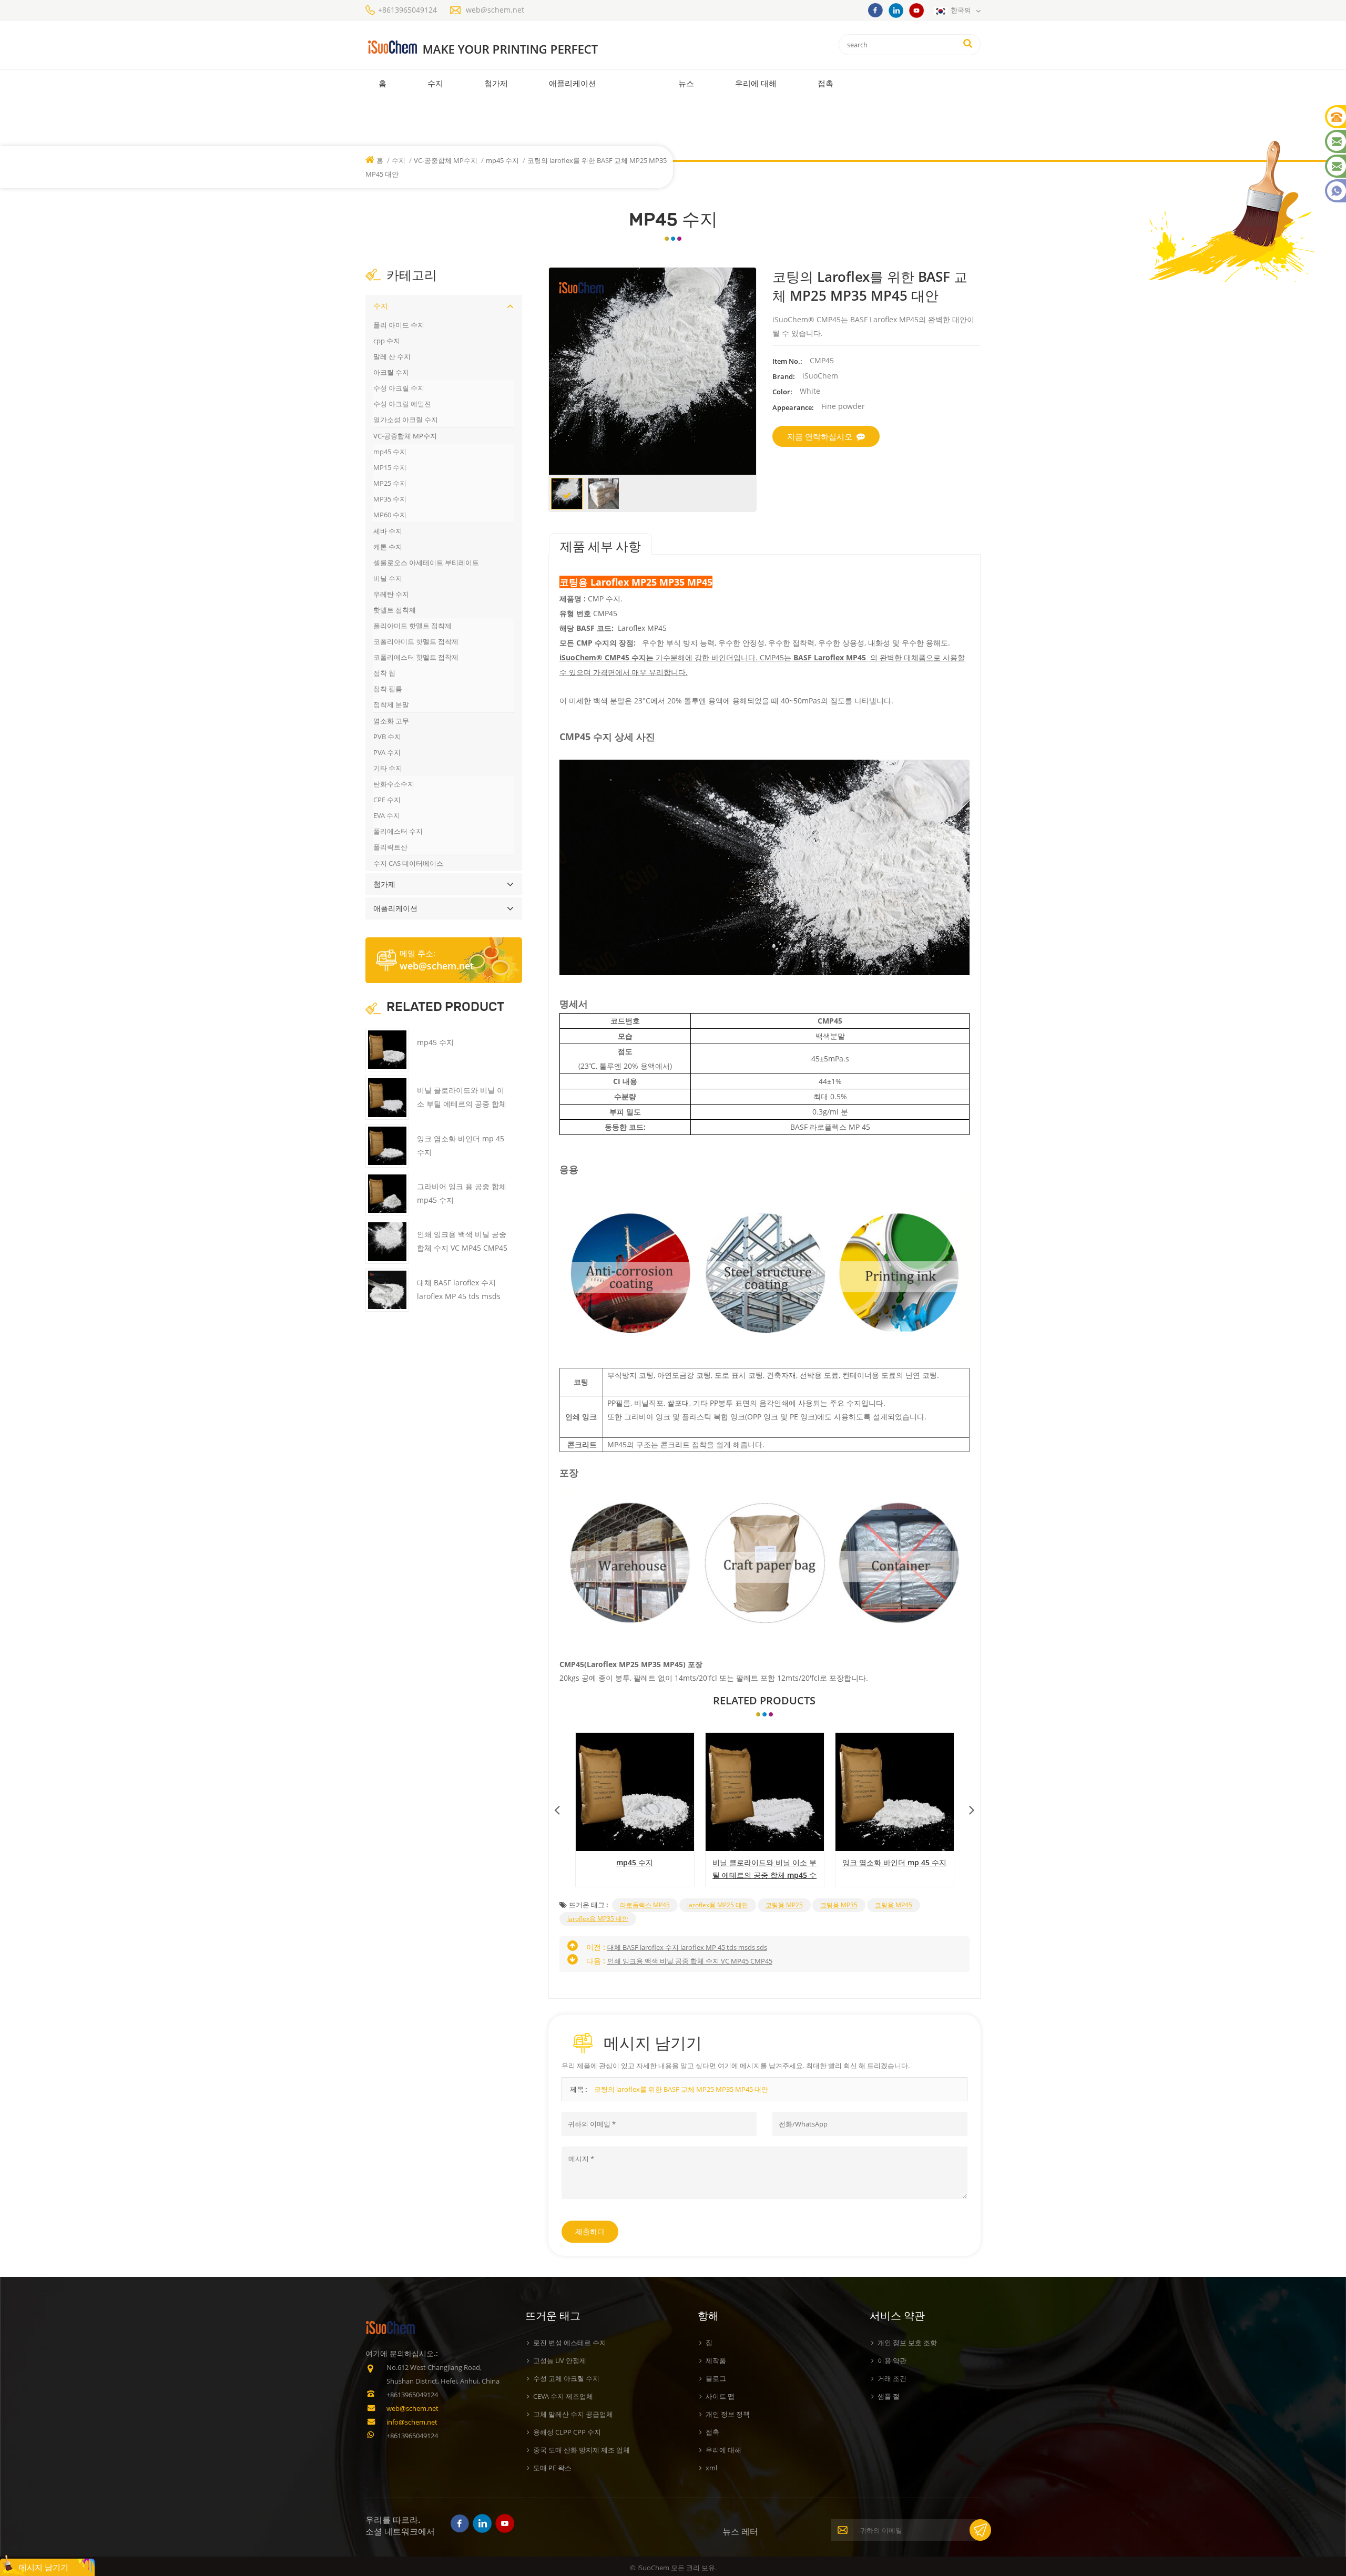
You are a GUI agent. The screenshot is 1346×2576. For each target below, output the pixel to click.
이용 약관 (892, 2360)
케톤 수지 (388, 547)
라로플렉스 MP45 (645, 1905)
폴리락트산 (390, 847)
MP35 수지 (390, 499)
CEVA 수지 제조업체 (563, 2396)
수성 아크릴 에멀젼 (402, 404)
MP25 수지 (390, 483)
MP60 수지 (390, 515)
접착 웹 (384, 673)
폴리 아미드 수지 (399, 325)
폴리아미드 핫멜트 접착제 (412, 626)
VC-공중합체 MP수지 (446, 160)
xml (711, 2468)
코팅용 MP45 (894, 1905)
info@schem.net (412, 2422)
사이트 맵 (720, 2396)
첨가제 (496, 83)
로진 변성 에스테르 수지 (570, 2343)
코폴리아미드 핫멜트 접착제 (416, 641)
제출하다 (590, 2231)
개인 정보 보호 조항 (907, 2343)
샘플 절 (889, 2396)
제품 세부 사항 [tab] (600, 547)
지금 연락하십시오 (820, 436)
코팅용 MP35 (839, 1905)
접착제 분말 (391, 704)
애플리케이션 (573, 83)
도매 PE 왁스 (552, 2468)
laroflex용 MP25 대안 (718, 1905)
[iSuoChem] (504, 48)
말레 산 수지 (392, 356)
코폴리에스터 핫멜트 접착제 (416, 657)
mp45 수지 (502, 160)
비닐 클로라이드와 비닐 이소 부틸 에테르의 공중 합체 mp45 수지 (764, 1869)
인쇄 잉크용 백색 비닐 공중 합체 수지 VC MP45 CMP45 (690, 1961)
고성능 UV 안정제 (560, 2360)
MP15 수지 (390, 467)
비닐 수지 (388, 578)
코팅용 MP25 (784, 1905)
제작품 (716, 2360)
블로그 (716, 2378)
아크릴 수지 (391, 372)
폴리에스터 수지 (398, 831)
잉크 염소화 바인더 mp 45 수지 (894, 1862)
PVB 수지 (387, 737)
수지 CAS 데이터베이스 (408, 863)
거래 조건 (892, 2378)
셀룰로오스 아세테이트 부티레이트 (426, 563)
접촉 (825, 83)
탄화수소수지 (394, 784)
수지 (435, 83)
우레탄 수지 (391, 594)
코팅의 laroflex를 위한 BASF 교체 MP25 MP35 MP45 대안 (681, 2089)
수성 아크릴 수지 (399, 388)
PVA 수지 (387, 752)
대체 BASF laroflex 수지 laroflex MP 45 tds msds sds (687, 1947)
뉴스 (686, 83)
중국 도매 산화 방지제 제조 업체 (582, 2450)
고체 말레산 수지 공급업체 (573, 2414)
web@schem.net (495, 10)
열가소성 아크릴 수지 (406, 420)
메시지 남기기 (44, 2567)
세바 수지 (388, 531)
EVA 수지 (387, 815)
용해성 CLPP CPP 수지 (567, 2432)
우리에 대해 (756, 83)
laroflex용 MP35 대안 (598, 1919)
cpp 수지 (387, 341)
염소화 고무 (391, 721)
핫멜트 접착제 (395, 610)
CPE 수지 (387, 800)
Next (972, 1807)
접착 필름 (388, 689)
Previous (557, 1807)
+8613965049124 (407, 10)
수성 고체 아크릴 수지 (566, 2378)
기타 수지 (388, 768)
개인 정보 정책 (728, 2414)
